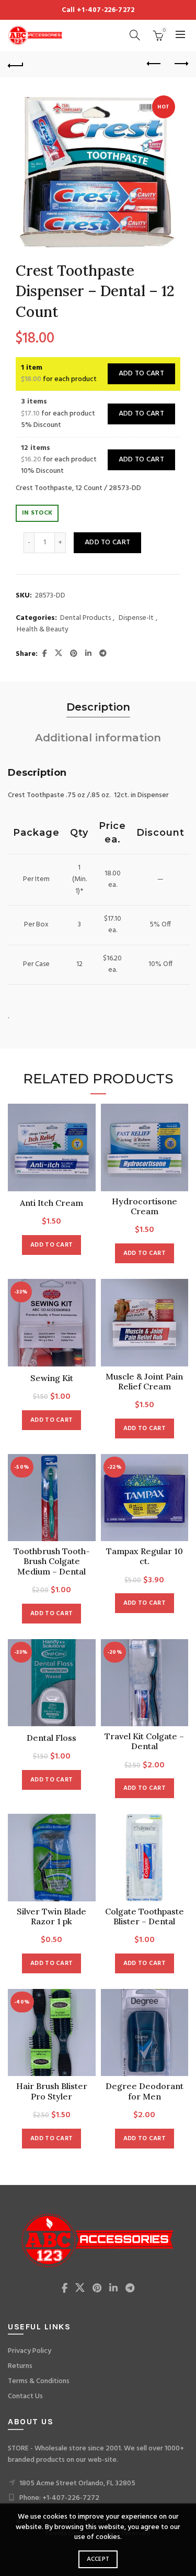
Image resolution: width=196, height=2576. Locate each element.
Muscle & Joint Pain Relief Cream (144, 1382)
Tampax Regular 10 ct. (145, 1556)
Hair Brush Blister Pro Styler (52, 2091)
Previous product (154, 64)
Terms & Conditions (39, 2381)
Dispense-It (136, 618)
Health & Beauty (43, 630)
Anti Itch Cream (51, 1203)
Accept (98, 2559)
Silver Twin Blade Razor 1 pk (51, 1916)
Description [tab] (98, 707)
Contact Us (25, 2396)
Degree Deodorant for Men (145, 2091)
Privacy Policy (30, 2351)
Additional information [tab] (98, 738)
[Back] (16, 64)
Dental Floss (51, 1738)
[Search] (135, 35)
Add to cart (141, 374)
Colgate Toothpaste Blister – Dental (145, 1916)
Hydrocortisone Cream (145, 1206)
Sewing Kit (52, 1378)
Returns (20, 2366)
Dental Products (85, 618)
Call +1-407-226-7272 (98, 10)
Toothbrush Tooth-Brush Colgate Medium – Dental (52, 1561)
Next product (180, 64)
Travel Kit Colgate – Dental (144, 1741)
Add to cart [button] (51, 1245)
